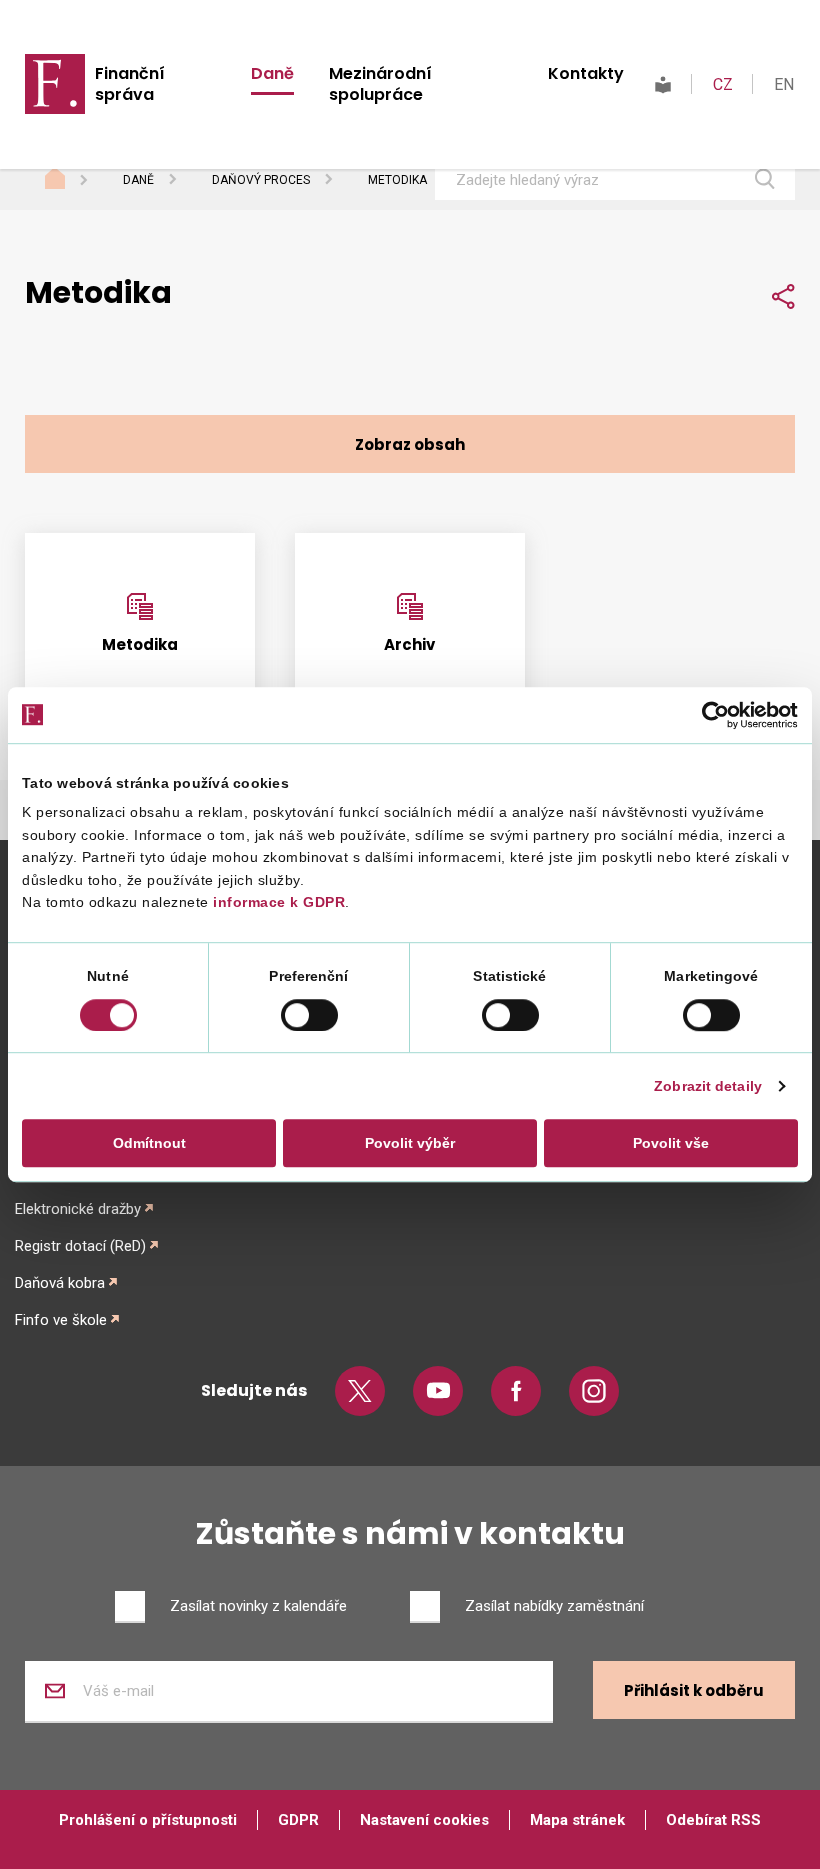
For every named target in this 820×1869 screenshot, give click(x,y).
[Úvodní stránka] (74, 181)
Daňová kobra (60, 1283)
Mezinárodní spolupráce (380, 84)
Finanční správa (130, 84)
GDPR (298, 1820)
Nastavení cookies (424, 1820)
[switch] (309, 1015)
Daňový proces (261, 180)
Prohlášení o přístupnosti (148, 1820)
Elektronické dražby (78, 1209)
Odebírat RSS (713, 1820)
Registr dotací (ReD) (80, 1246)
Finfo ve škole (61, 1320)
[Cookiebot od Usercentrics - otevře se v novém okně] (710, 715)
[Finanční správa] (55, 83)
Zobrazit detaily (708, 1086)
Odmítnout (149, 1143)
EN (784, 84)
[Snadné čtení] (663, 84)
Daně (272, 73)
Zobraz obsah (410, 444)
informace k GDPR (277, 903)
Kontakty (586, 73)
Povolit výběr (410, 1143)
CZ (723, 84)
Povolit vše (671, 1143)
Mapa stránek (577, 1820)
